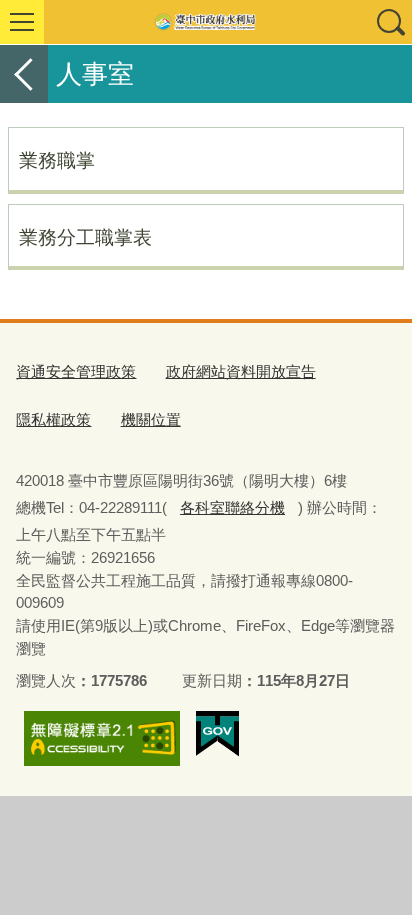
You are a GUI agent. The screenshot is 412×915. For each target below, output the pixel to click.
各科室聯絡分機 (232, 507)
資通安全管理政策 (76, 371)
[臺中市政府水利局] (206, 22)
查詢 (390, 22)
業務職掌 (57, 160)
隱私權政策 (53, 419)
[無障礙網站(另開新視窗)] (102, 739)
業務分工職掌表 (85, 237)
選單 (22, 22)
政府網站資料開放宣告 (241, 371)
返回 (24, 74)
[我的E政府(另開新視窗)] (217, 734)
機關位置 (151, 419)
